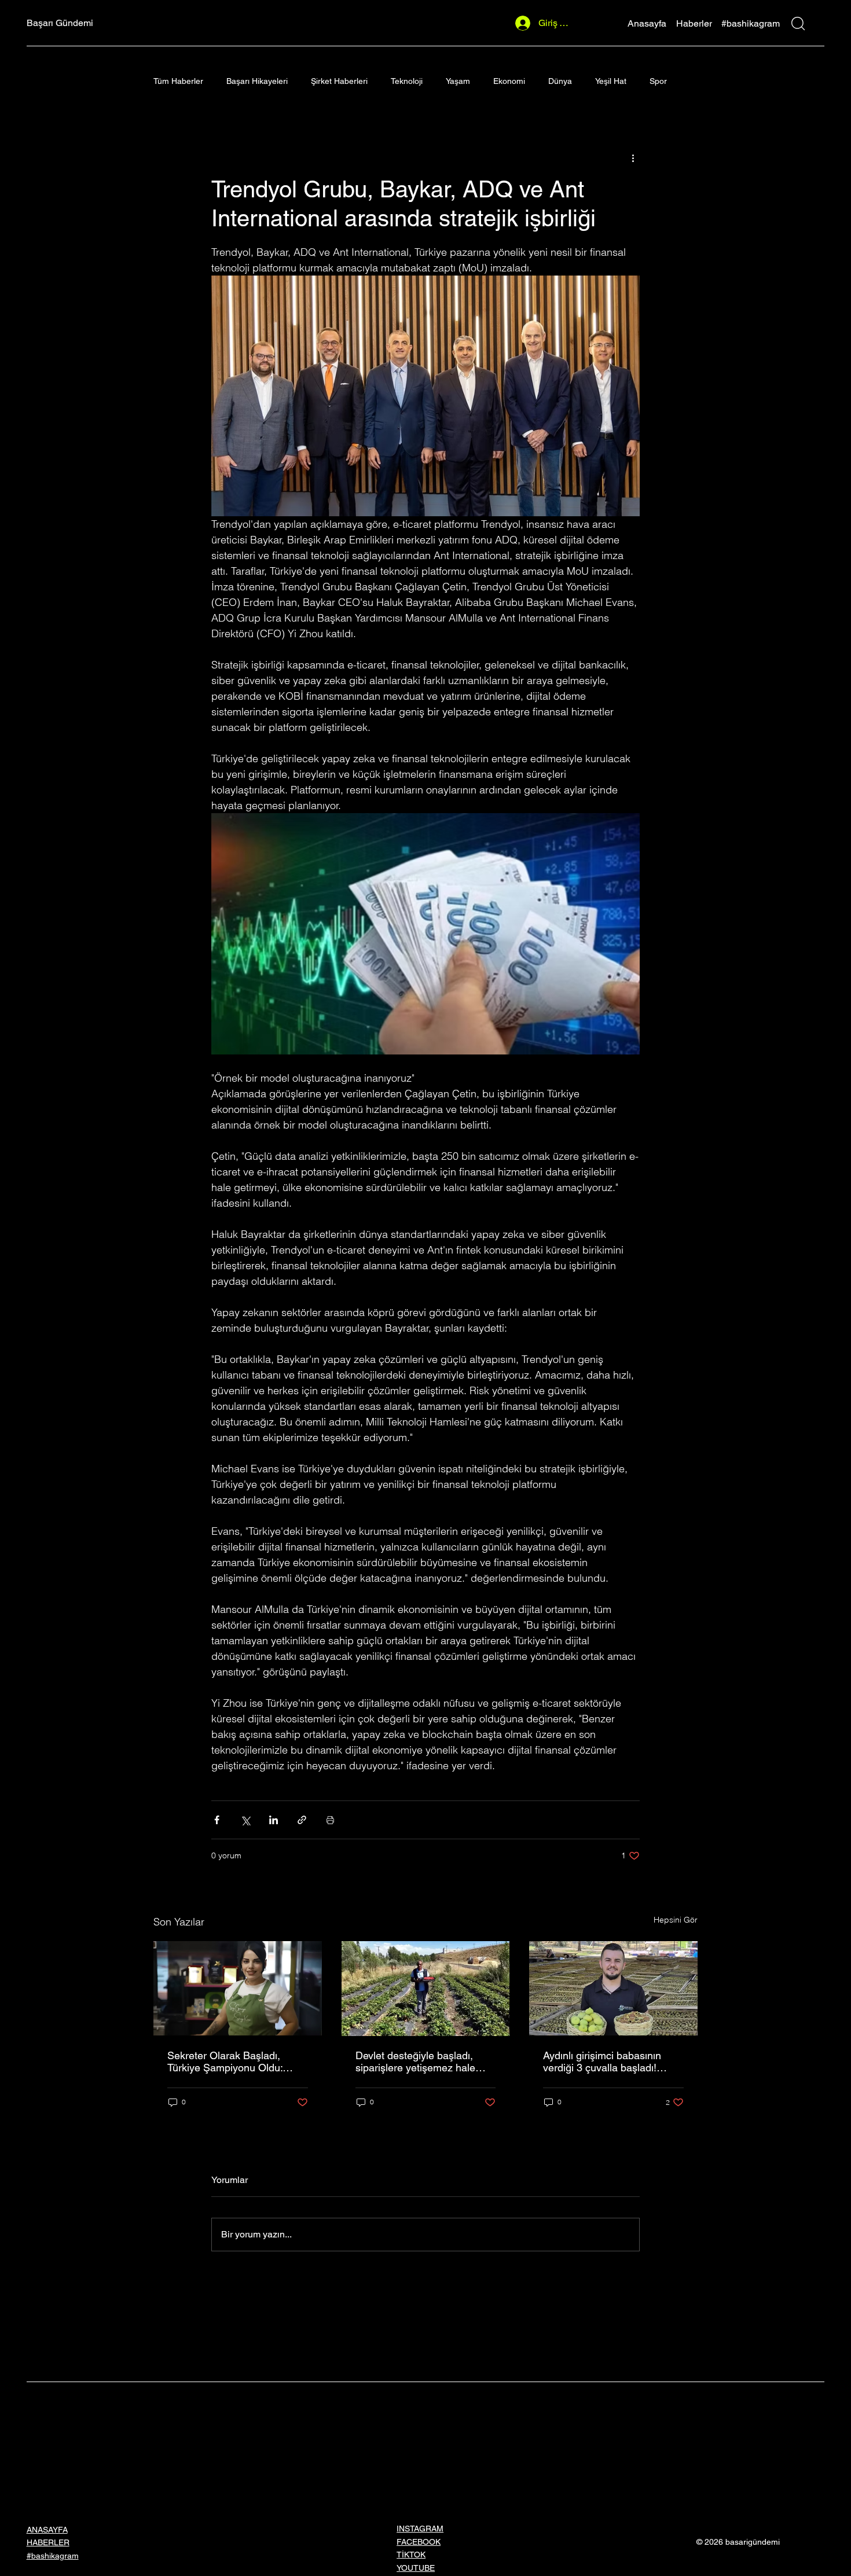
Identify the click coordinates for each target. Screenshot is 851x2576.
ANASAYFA (47, 2530)
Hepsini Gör (676, 1920)
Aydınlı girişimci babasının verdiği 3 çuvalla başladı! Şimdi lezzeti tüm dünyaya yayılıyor (603, 2061)
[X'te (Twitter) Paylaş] (245, 1820)
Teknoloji (407, 81)
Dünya (560, 81)
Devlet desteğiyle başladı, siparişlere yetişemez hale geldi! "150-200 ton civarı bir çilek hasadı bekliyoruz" (420, 2061)
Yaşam (458, 81)
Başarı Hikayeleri (257, 81)
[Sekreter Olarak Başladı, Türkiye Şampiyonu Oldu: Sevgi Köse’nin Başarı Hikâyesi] (238, 1988)
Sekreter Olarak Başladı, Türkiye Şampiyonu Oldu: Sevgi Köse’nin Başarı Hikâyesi (225, 2061)
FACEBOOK (419, 2542)
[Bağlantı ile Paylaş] (302, 1820)
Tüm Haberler (178, 81)
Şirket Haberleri (339, 81)
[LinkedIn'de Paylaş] (274, 1820)
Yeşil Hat (611, 81)
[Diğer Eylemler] (633, 157)
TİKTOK (411, 2555)
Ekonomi (509, 81)
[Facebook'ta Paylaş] (217, 1820)
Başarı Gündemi (60, 23)
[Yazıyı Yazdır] (330, 1820)
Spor (658, 81)
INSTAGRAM (420, 2529)
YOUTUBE (416, 2568)
